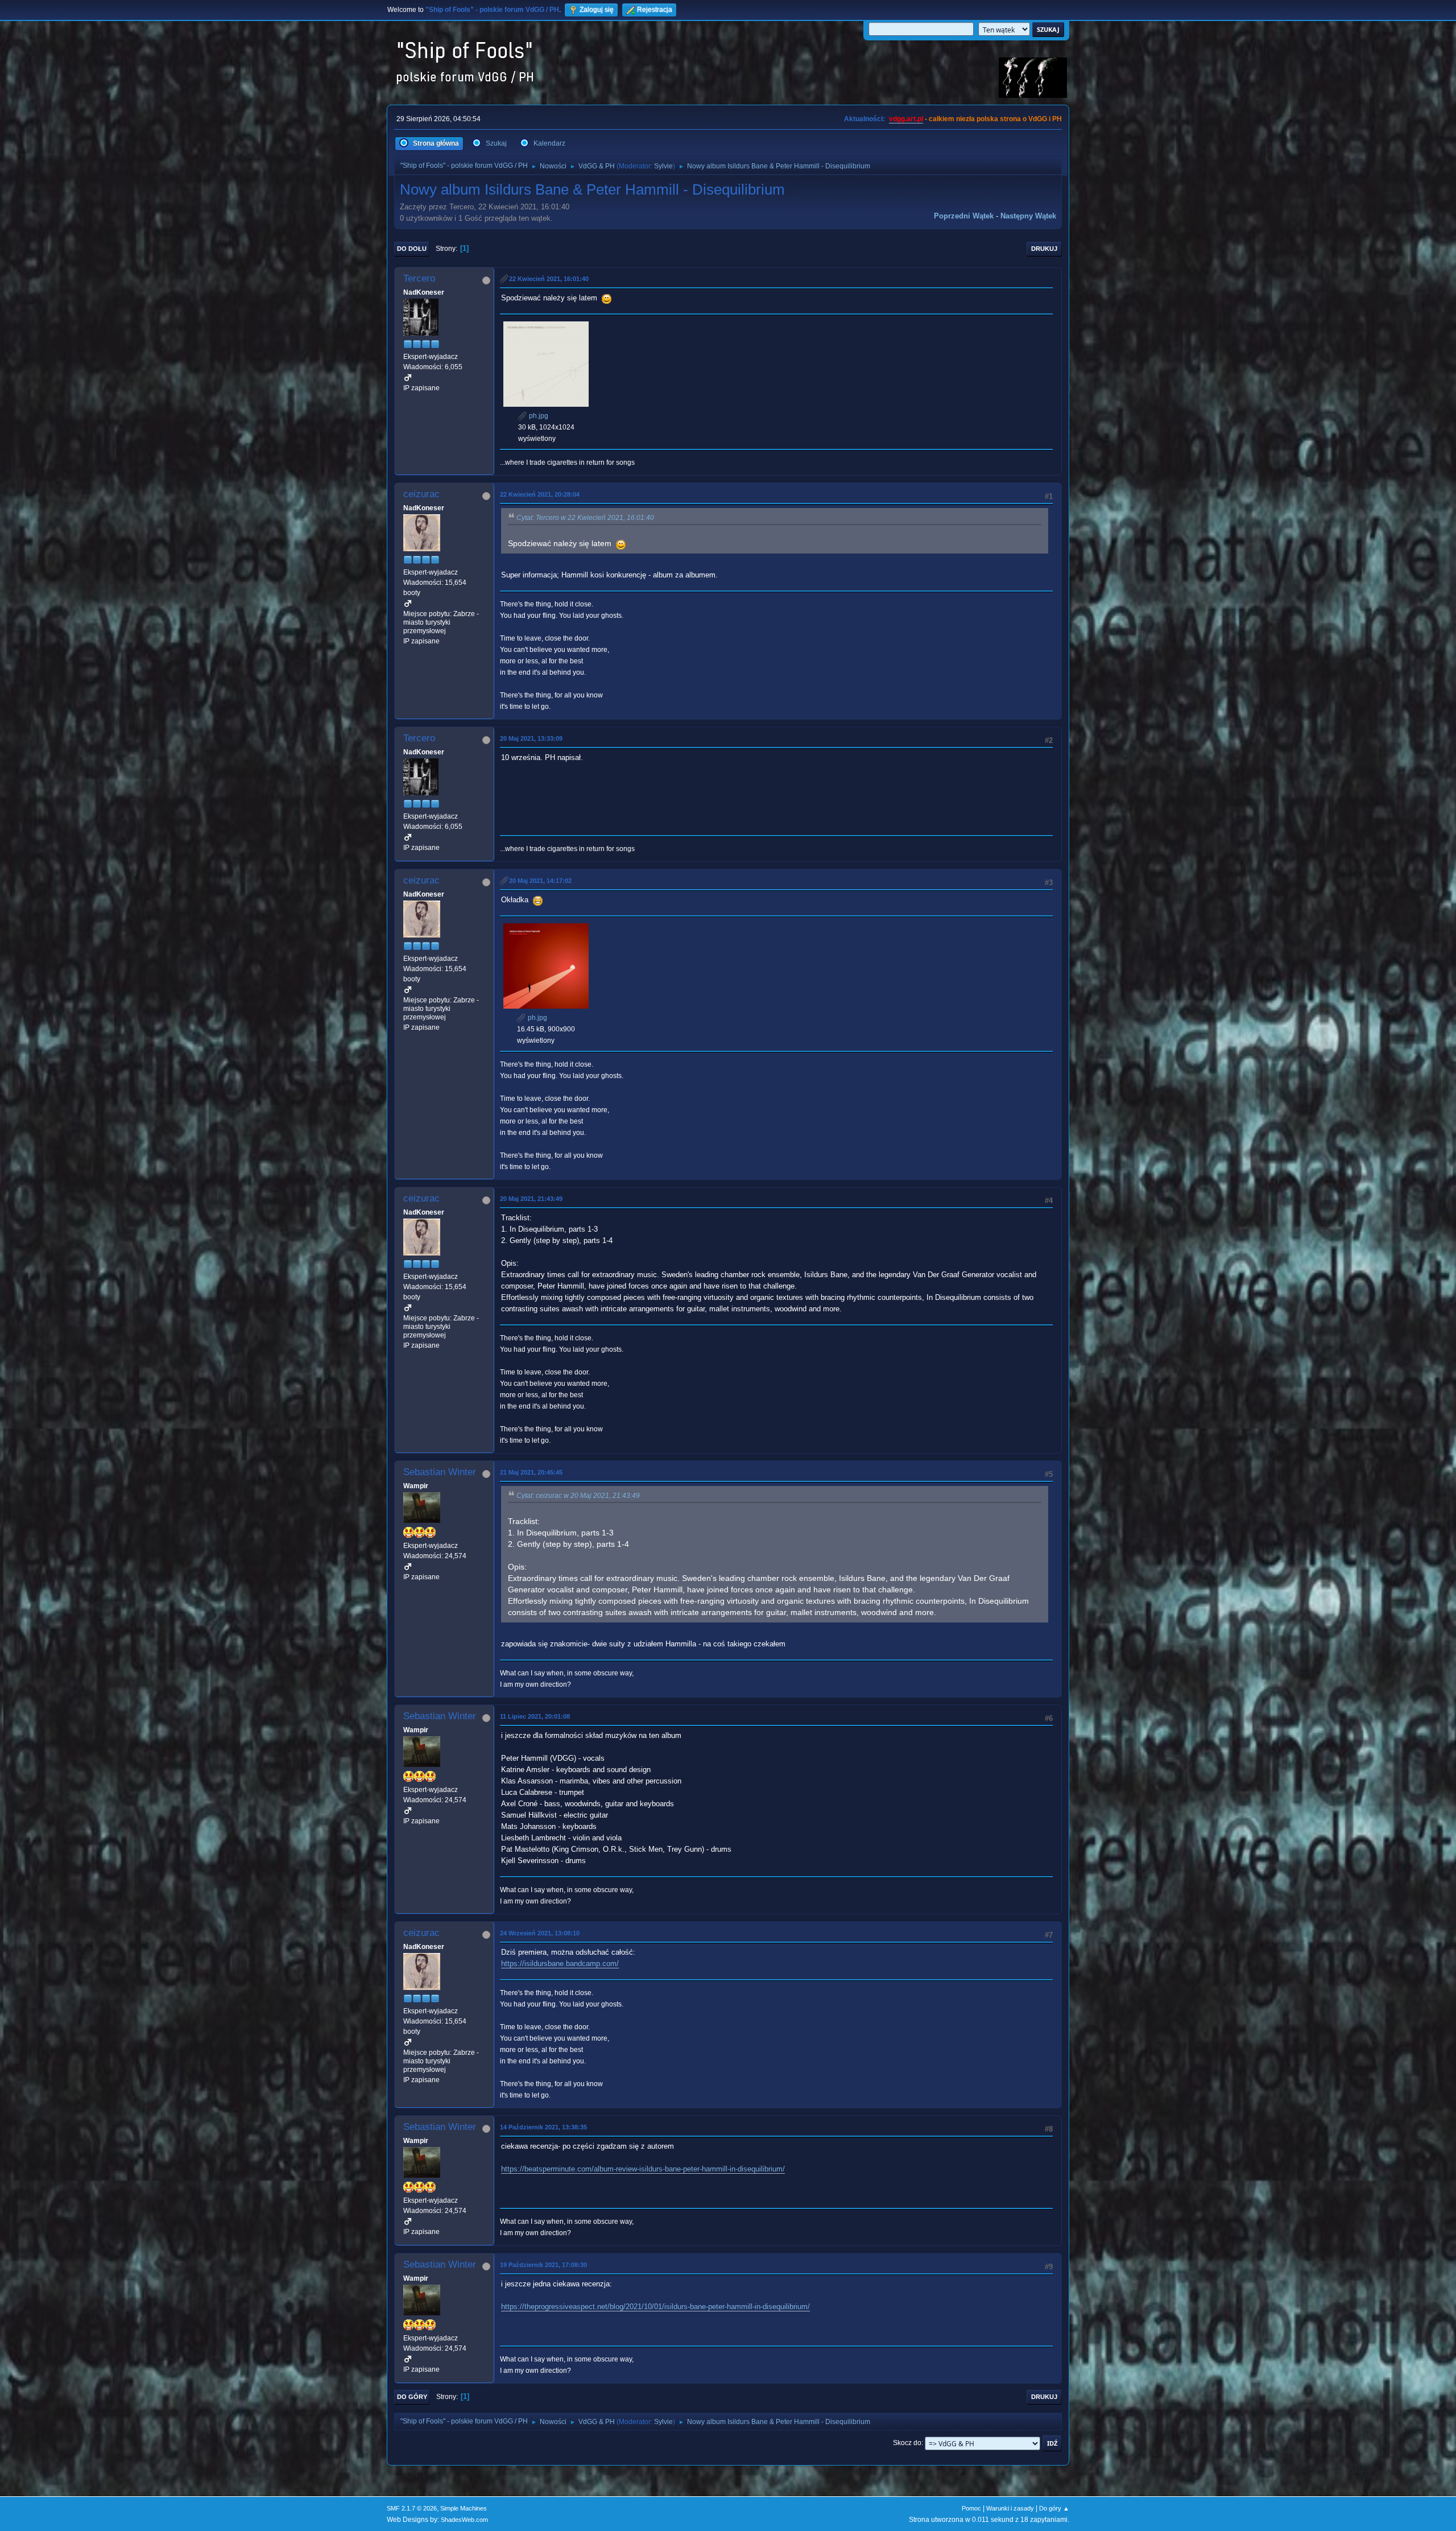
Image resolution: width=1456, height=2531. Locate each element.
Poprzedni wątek (964, 216)
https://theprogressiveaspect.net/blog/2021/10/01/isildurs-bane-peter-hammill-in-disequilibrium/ (655, 2307)
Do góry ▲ (1054, 2508)
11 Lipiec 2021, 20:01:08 (535, 1716)
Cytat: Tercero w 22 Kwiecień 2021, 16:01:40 (585, 518)
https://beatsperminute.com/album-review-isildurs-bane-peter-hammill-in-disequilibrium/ (643, 2169)
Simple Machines (464, 2508)
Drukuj (1044, 249)
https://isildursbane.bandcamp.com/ (560, 1964)
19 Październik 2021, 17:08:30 (543, 2265)
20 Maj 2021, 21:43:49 (531, 1199)
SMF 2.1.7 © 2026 (412, 2508)
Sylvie (663, 166)
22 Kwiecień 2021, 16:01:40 (549, 279)
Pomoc (971, 2508)
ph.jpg (538, 416)
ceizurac (421, 494)
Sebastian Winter (440, 1472)
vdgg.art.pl (906, 119)
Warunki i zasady (1010, 2508)
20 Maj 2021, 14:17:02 (540, 881)
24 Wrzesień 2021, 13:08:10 (540, 1933)
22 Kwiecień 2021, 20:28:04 (540, 494)
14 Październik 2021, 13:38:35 (543, 2127)
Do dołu (412, 249)
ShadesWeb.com (464, 2520)
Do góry (412, 2397)
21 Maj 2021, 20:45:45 (531, 1472)
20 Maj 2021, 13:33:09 (531, 738)
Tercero (419, 278)
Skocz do (907, 2443)
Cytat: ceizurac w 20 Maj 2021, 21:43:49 (578, 1496)
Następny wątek (1028, 216)
